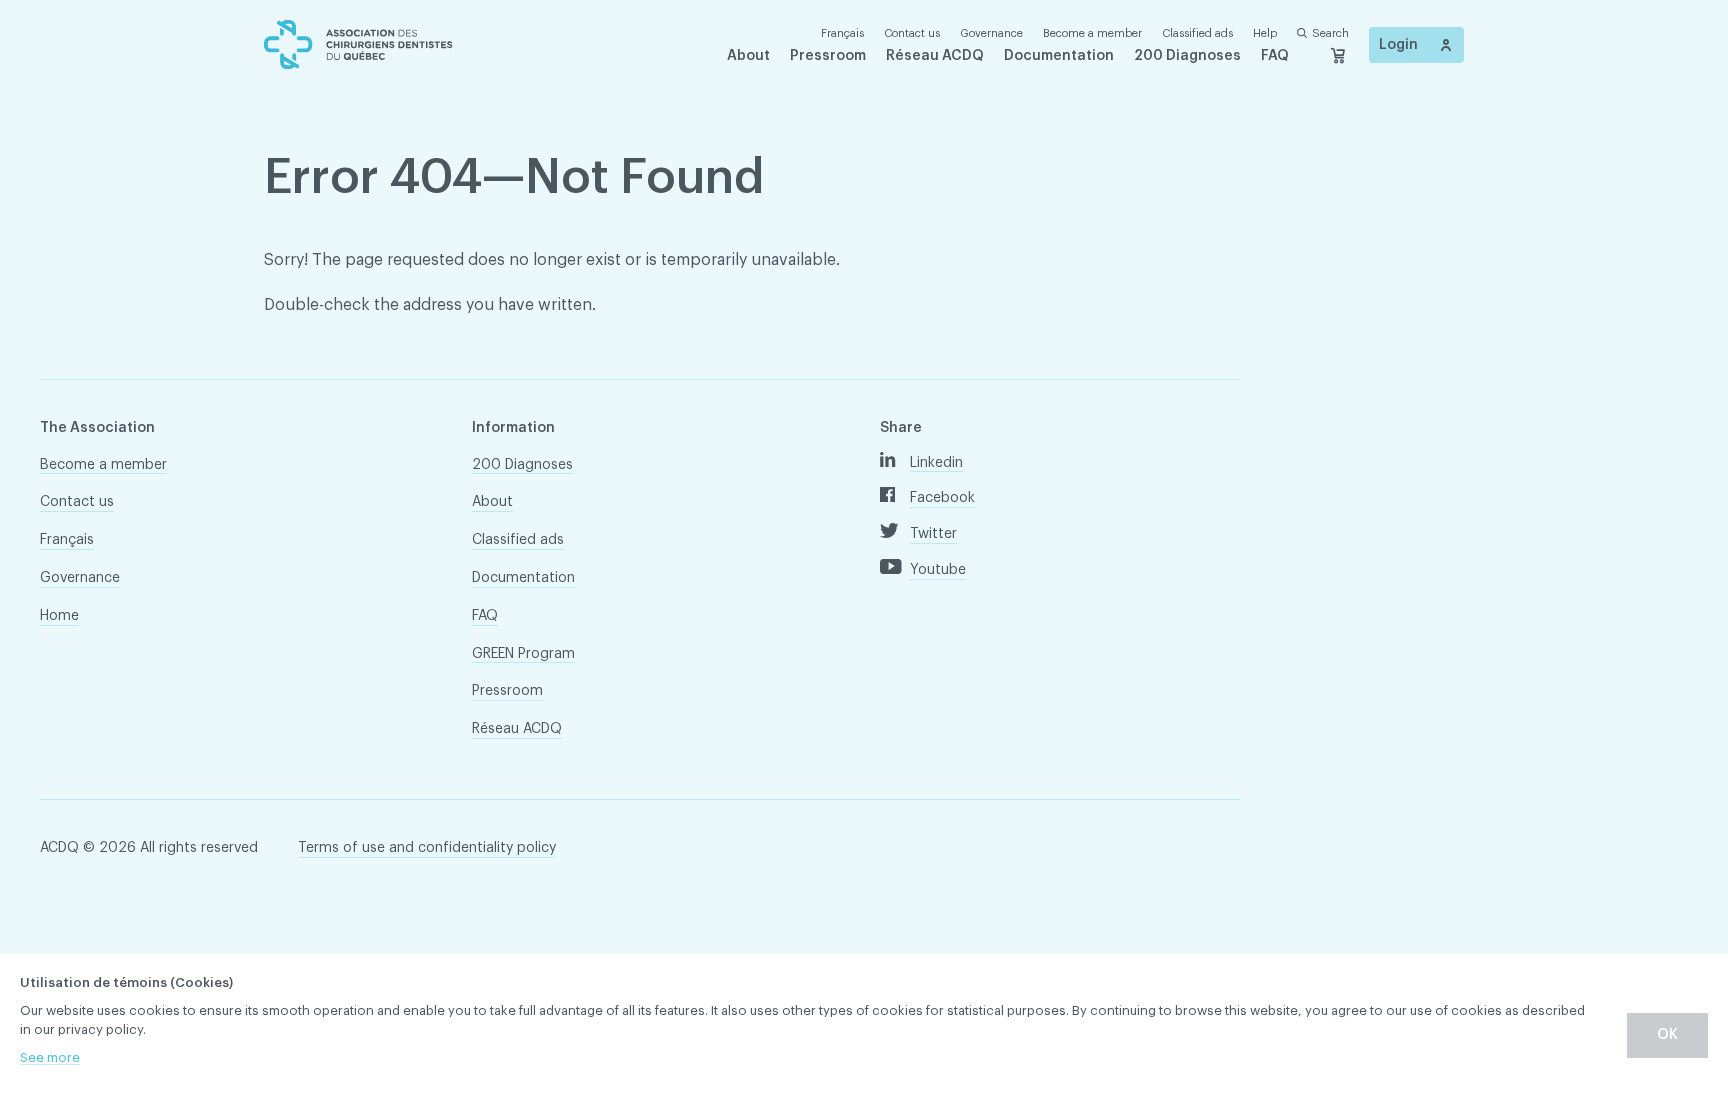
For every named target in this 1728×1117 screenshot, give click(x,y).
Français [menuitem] (67, 540)
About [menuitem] (748, 56)
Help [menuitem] (1265, 33)
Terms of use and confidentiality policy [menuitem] (427, 848)
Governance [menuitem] (991, 33)
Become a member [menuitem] (1092, 33)
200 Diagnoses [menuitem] (1187, 56)
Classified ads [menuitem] (1197, 33)
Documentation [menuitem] (1059, 56)
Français (842, 33)
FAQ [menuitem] (1275, 56)
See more (50, 1057)
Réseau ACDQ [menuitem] (935, 56)
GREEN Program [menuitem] (523, 654)
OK (1667, 1035)
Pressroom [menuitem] (828, 56)
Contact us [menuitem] (912, 33)
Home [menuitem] (59, 616)
